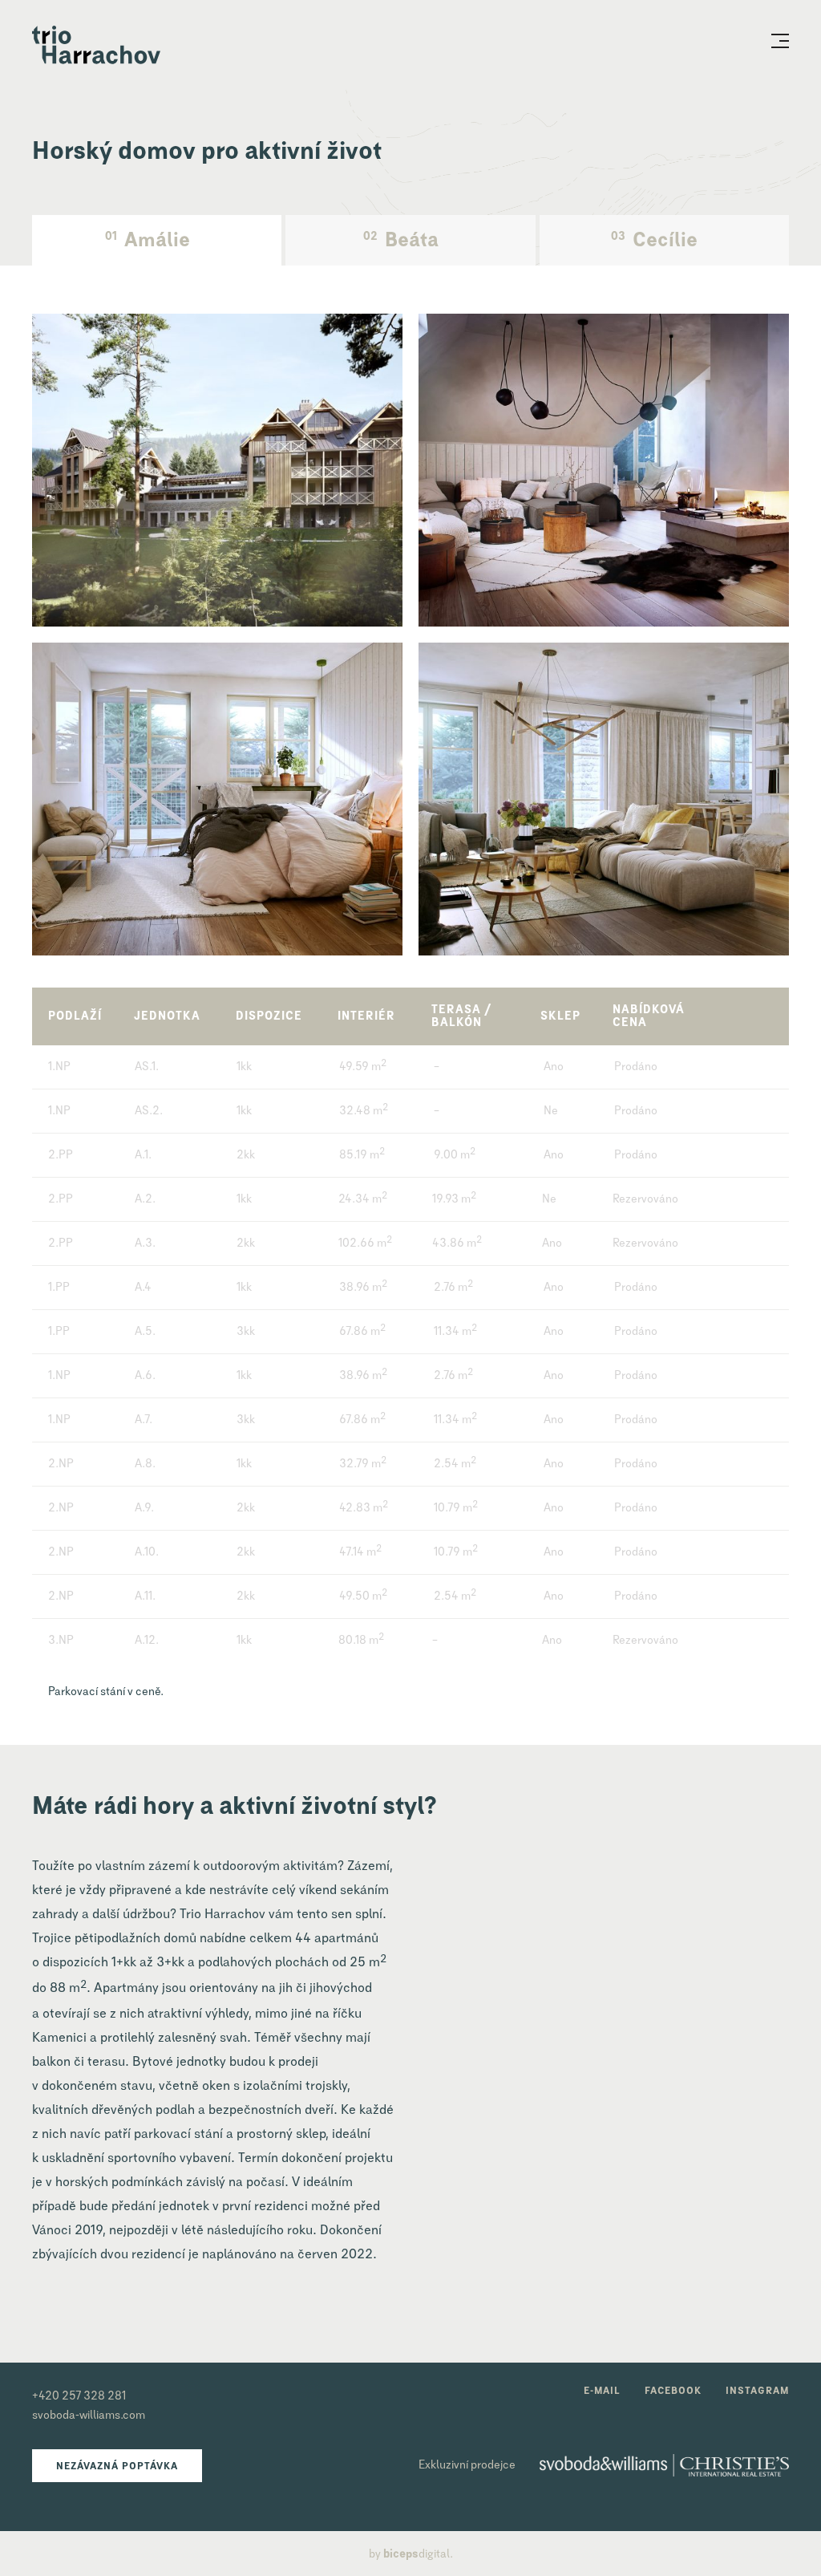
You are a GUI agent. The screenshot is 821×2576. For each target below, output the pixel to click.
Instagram (757, 2391)
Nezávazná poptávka (117, 2467)
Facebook (673, 2391)
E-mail (602, 2391)
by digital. (411, 2554)
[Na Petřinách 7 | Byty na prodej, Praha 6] (96, 46)
